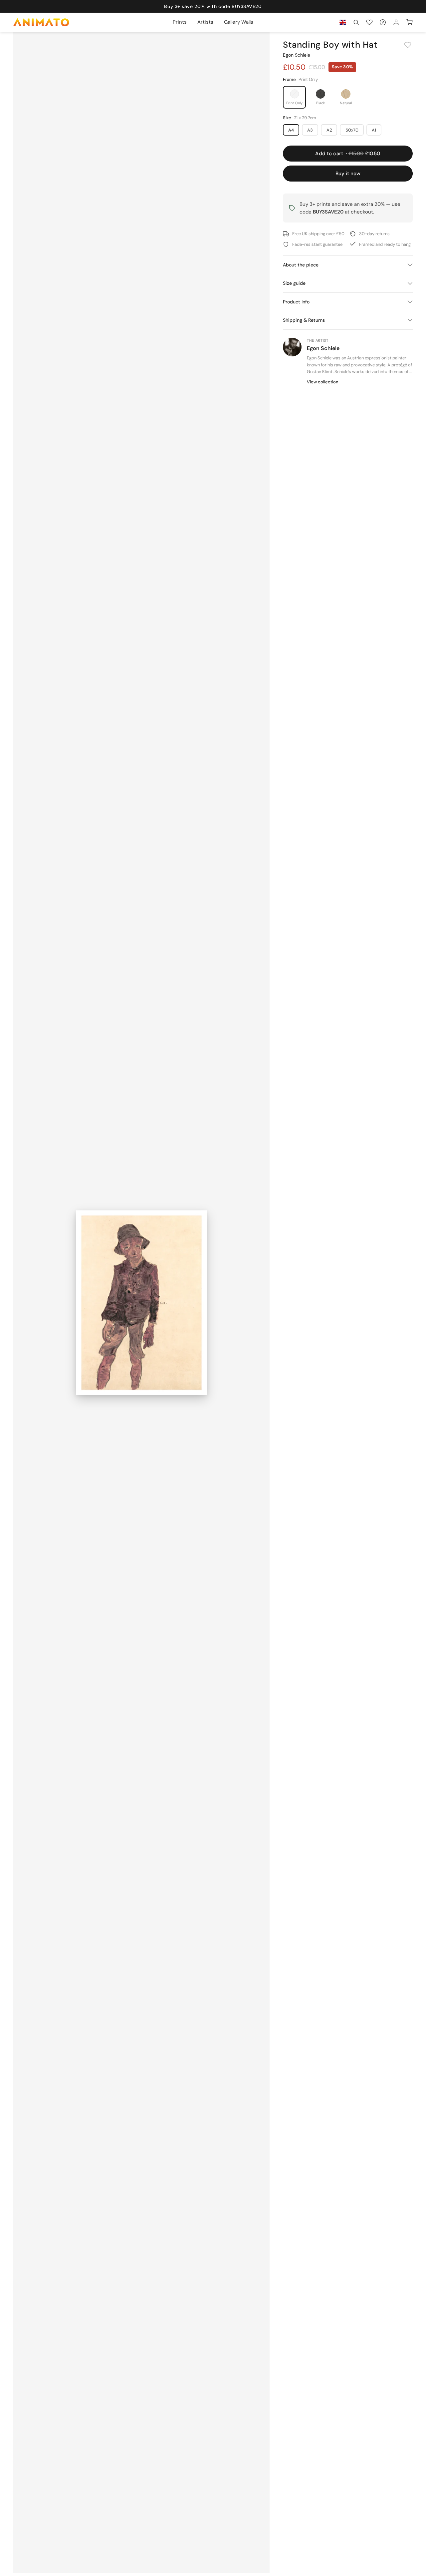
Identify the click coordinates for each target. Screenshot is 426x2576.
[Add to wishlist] (408, 45)
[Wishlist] (369, 22)
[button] (356, 22)
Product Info (296, 302)
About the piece (301, 265)
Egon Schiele (297, 55)
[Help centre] (383, 22)
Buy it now (348, 174)
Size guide (294, 283)
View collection (323, 382)
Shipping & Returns (304, 320)
